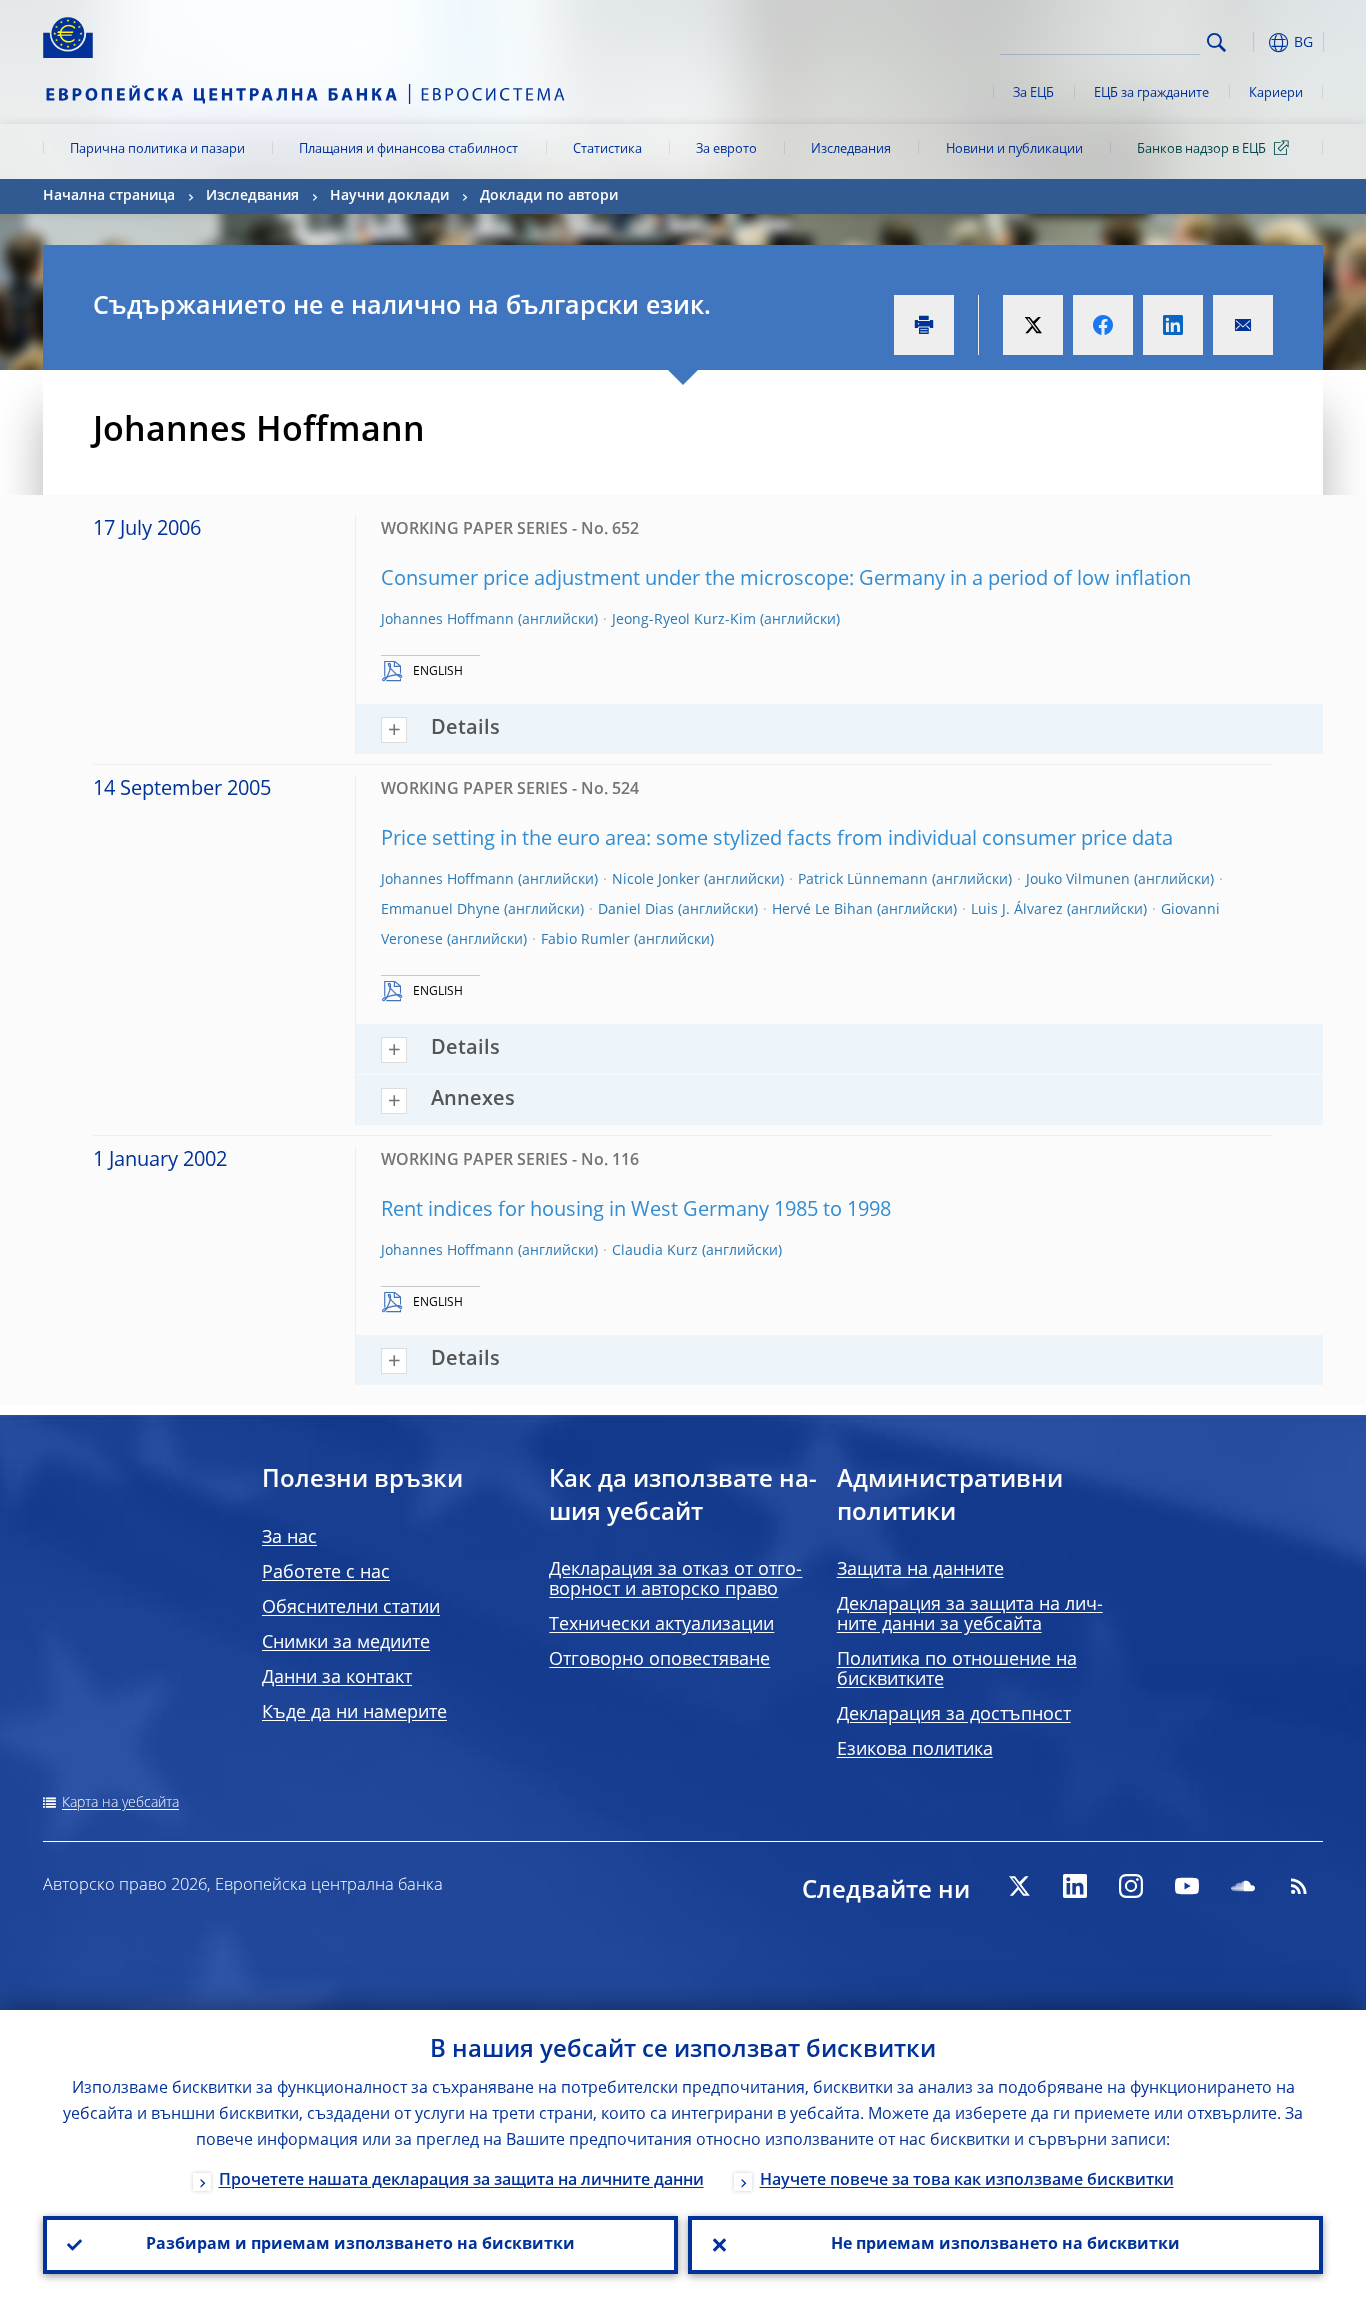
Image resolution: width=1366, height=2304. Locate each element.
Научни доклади (389, 196)
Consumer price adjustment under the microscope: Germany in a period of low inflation (786, 580)
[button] (1253, 42)
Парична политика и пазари (157, 149)
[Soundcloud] (1243, 1886)
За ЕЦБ (1033, 93)
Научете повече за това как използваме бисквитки (967, 2181)
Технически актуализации (661, 1625)
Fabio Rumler (585, 940)
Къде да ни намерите (354, 1713)
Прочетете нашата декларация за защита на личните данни (461, 2181)
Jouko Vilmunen (1078, 880)
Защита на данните (920, 1570)
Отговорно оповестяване (659, 1660)
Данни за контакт (337, 1678)
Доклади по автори (549, 196)
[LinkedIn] (1075, 1886)
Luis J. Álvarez (1017, 910)
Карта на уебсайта (120, 1803)
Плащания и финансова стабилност (408, 149)
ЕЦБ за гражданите (1151, 93)
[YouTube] (1187, 1886)
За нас (289, 1538)
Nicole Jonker (656, 880)
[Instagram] (1131, 1886)
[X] (1019, 1886)
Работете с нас (326, 1573)
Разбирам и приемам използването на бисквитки (360, 2245)
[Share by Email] (1243, 325)
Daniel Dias (636, 910)
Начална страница (109, 196)
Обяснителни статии (351, 1608)
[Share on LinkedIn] (1173, 325)
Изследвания (851, 149)
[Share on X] (1033, 325)
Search (1216, 42)
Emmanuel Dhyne (440, 910)
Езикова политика (915, 1750)
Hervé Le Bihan (822, 910)
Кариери (1276, 93)
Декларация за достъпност (954, 1715)
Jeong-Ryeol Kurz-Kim (684, 620)
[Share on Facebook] (1103, 325)
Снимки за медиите (346, 1643)
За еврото (726, 149)
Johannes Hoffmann (447, 620)
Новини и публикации (1014, 149)
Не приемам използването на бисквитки (1005, 2245)
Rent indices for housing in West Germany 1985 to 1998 (636, 1211)
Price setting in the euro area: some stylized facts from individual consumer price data (777, 840)
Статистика (607, 149)
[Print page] (924, 325)
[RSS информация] (1299, 1886)
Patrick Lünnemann (863, 880)
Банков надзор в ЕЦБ (1201, 149)
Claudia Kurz (655, 1251)
